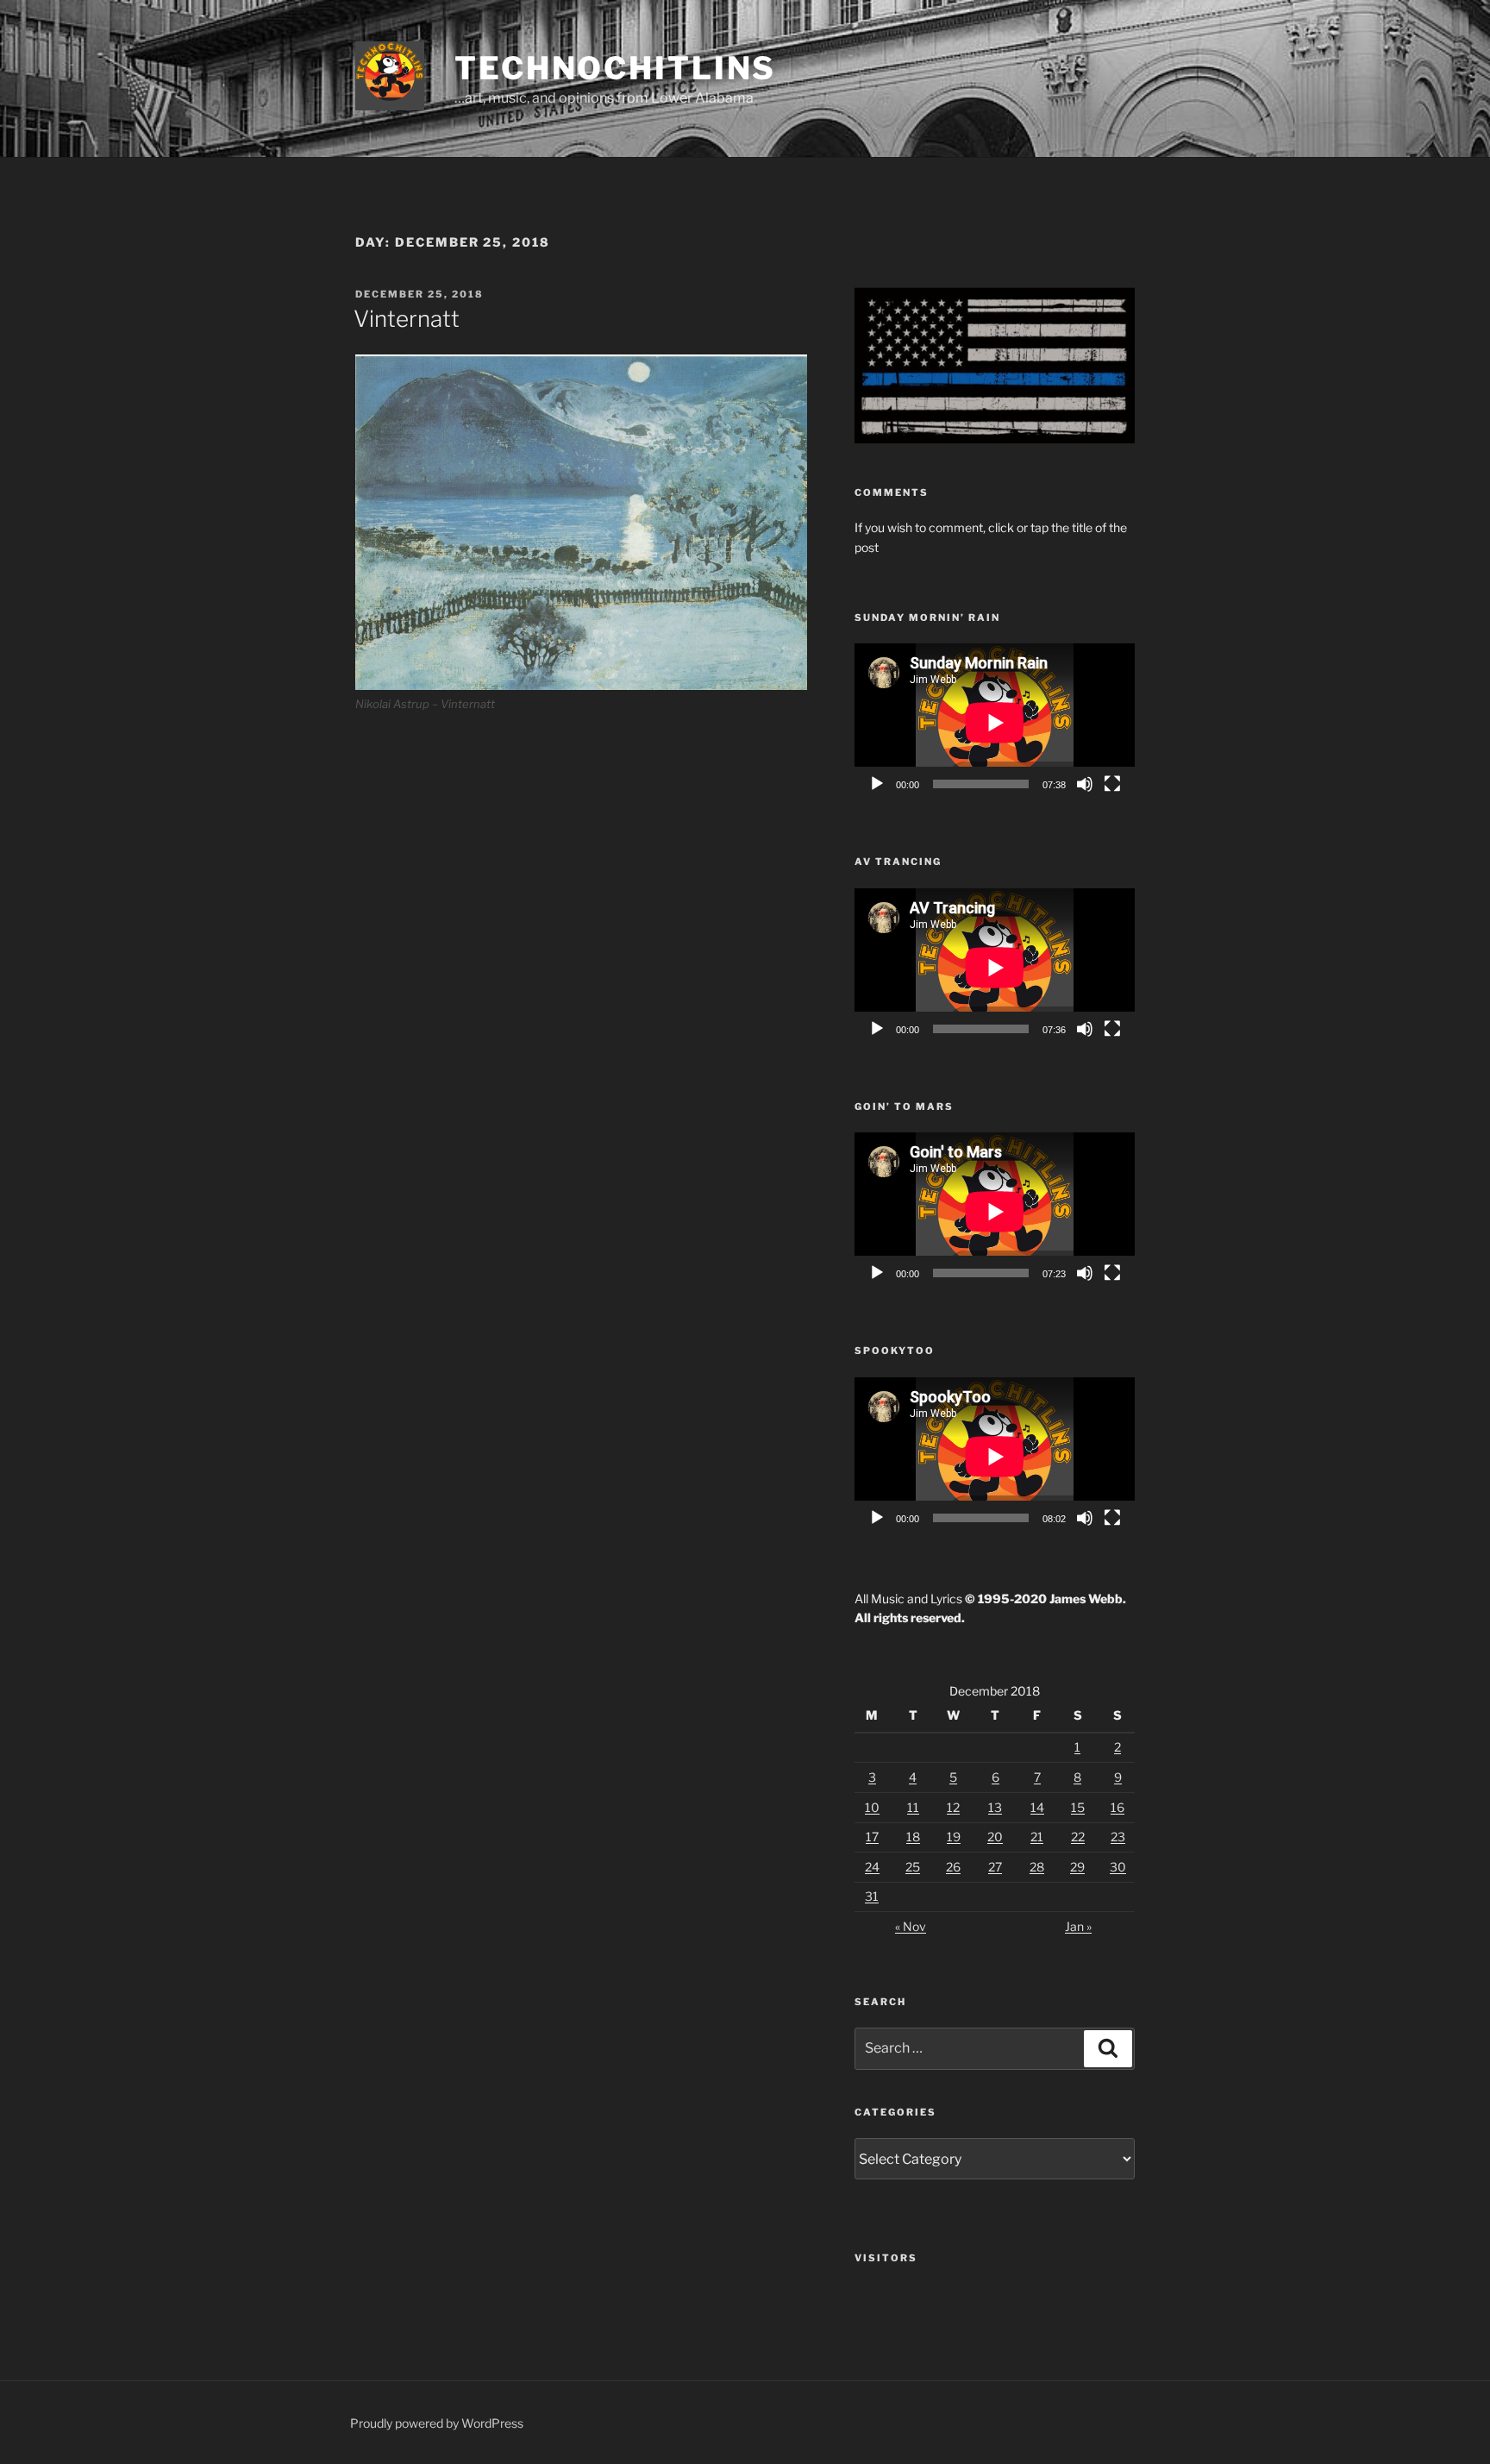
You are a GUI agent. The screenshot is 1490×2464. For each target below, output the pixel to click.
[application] (995, 722)
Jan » (1078, 1926)
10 (872, 1807)
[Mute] (1085, 784)
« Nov (911, 1926)
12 (953, 1807)
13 (995, 1807)
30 (1118, 1867)
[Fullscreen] (1112, 784)
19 (954, 1837)
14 (1037, 1807)
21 (1037, 1837)
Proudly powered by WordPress (437, 2423)
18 (913, 1837)
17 (872, 1837)
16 (1117, 1807)
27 (995, 1867)
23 (1118, 1837)
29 (1077, 1867)
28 (1037, 1867)
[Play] (877, 784)
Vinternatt (407, 319)
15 (1078, 1807)
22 (1078, 1837)
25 (913, 1867)
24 (872, 1867)
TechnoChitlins (615, 68)
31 (872, 1896)
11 (913, 1807)
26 (953, 1867)
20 (995, 1837)
